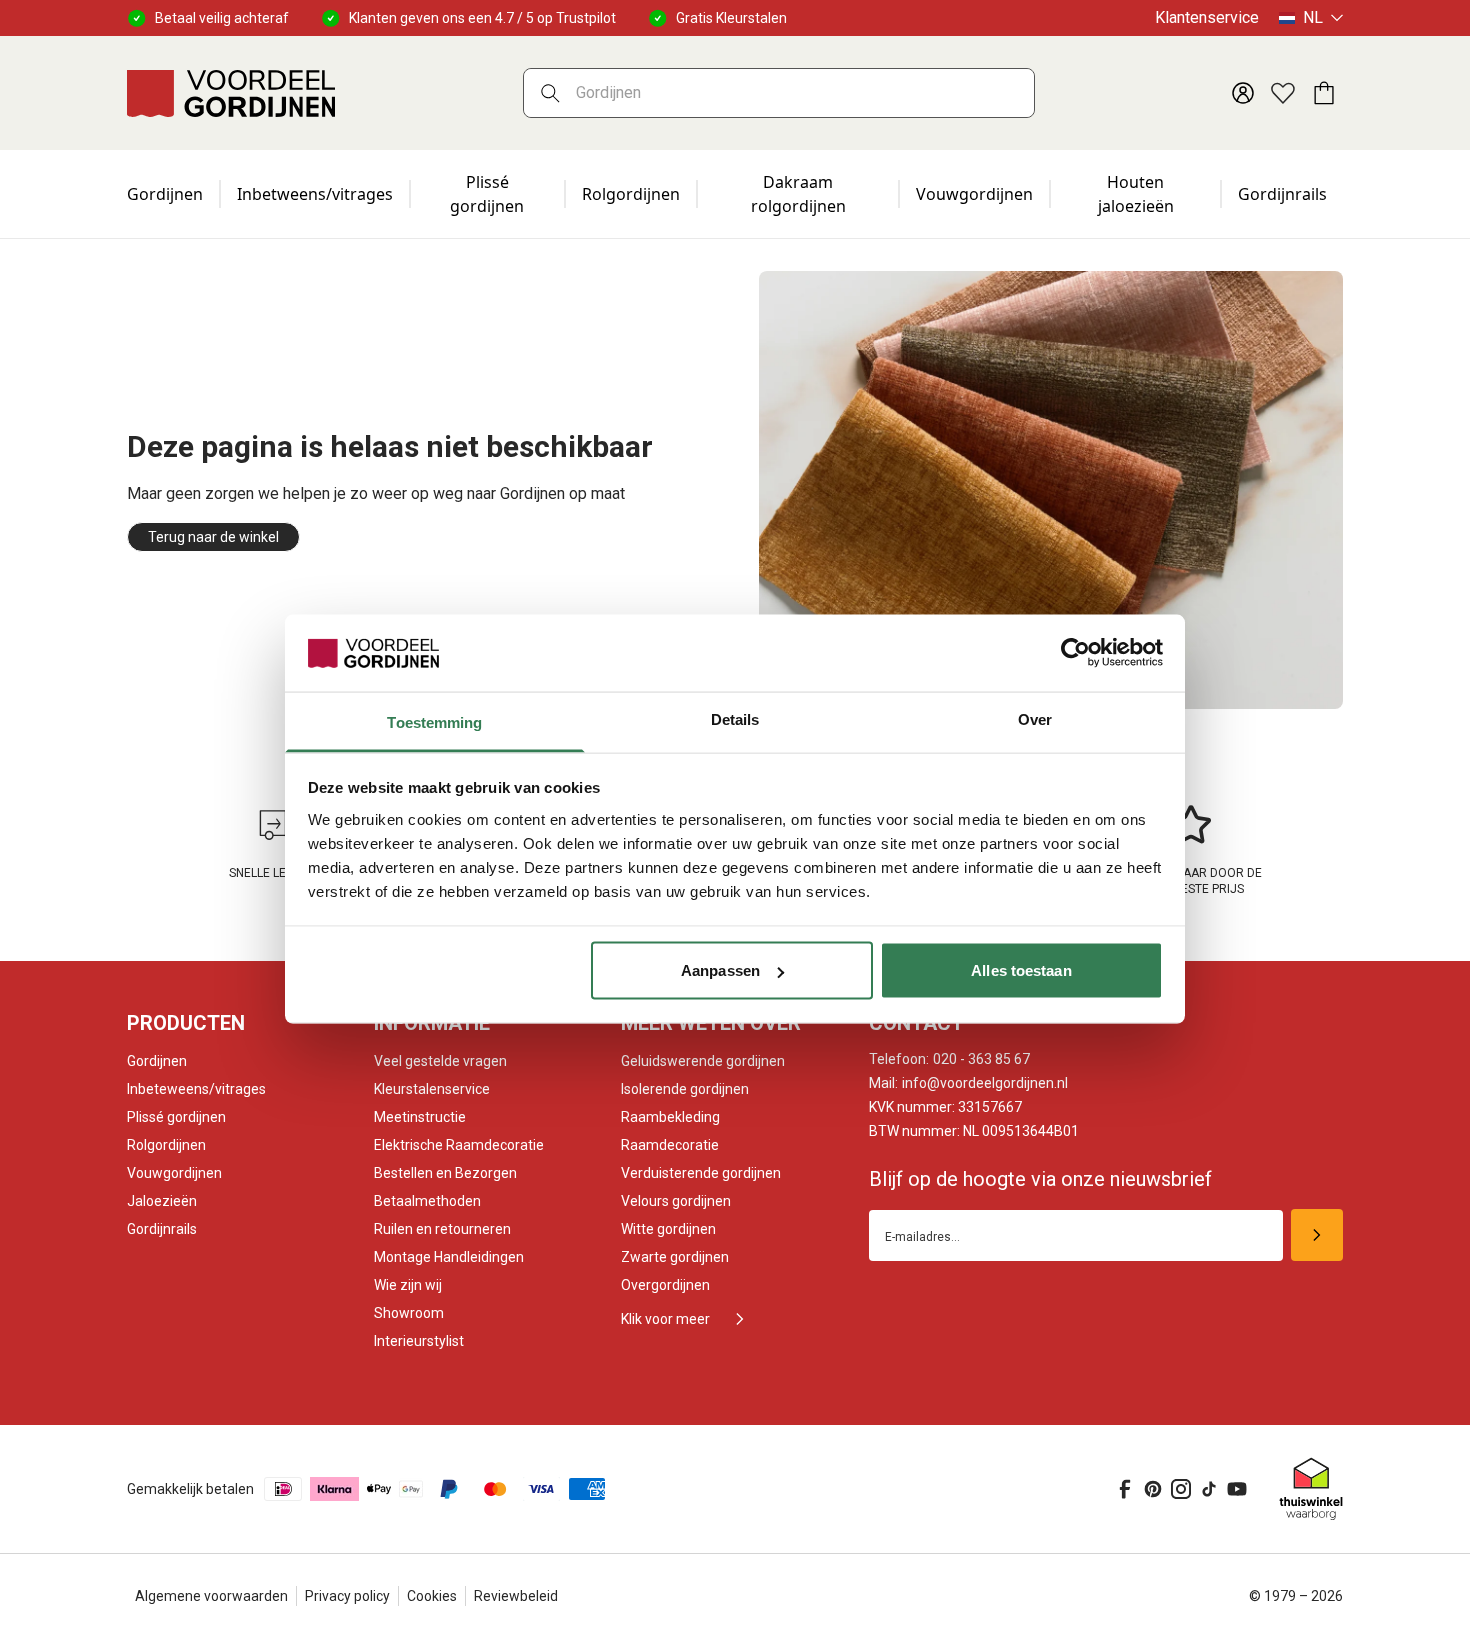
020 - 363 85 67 (949, 1059)
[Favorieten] (1283, 93)
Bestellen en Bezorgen (445, 1173)
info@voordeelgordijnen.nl (968, 1083)
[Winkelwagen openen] (1323, 93)
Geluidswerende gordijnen (703, 1061)
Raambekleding (670, 1117)
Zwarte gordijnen (675, 1257)
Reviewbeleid (516, 1596)
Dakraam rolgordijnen (798, 194)
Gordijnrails (1282, 194)
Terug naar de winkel (213, 537)
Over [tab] (1035, 718)
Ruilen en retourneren (442, 1229)
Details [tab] (735, 718)
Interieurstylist (419, 1341)
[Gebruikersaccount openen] (1243, 93)
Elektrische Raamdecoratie (459, 1145)
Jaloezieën (162, 1201)
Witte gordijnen (668, 1229)
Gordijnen (165, 194)
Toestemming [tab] (434, 721)
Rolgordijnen (631, 194)
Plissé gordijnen (487, 194)
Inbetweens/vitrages (315, 194)
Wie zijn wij (408, 1285)
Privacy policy (347, 1596)
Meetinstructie (420, 1117)
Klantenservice (1207, 17)
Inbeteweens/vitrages (196, 1089)
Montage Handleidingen (449, 1257)
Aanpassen (720, 970)
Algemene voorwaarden (211, 1596)
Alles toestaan (1021, 970)
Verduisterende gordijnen (701, 1173)
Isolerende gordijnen (685, 1089)
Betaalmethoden (427, 1201)
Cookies (432, 1596)
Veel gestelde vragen (440, 1061)
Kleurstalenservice (432, 1089)
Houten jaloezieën (1136, 194)
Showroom (409, 1313)
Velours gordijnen (676, 1201)
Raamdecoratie (670, 1145)
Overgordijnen (665, 1285)
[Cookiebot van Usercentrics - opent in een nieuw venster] (1075, 653)
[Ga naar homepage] (231, 93)
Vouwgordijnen (974, 194)
